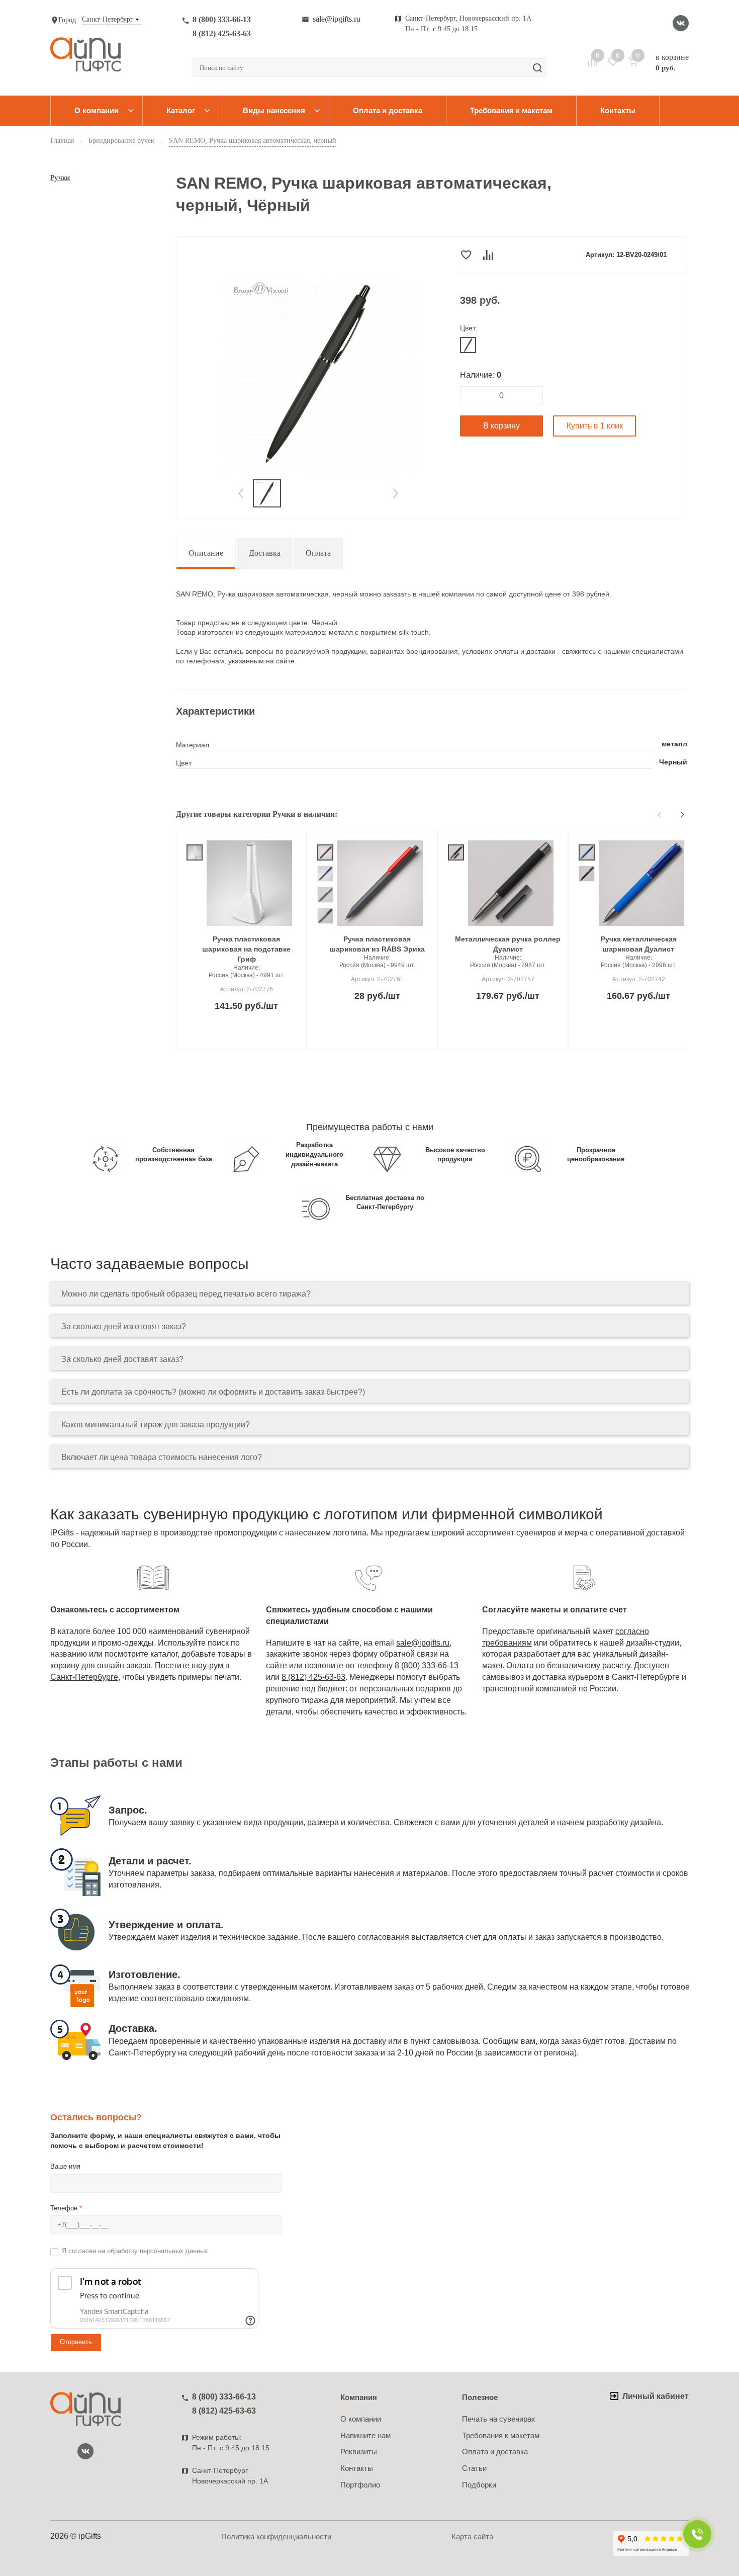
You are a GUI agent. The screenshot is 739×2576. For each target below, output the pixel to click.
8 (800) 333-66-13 (222, 19)
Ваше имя (65, 2166)
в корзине (672, 62)
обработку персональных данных (158, 2251)
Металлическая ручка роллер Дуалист (508, 944)
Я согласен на (135, 2251)
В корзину (501, 426)
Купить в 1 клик (595, 426)
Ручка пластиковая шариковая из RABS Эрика (377, 944)
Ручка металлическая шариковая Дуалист (639, 944)
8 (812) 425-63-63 (222, 33)
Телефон (66, 2208)
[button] (241, 493)
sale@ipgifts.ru (337, 19)
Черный (673, 762)
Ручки (60, 178)
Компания (359, 2397)
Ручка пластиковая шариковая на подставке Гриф (246, 949)
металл (674, 744)
